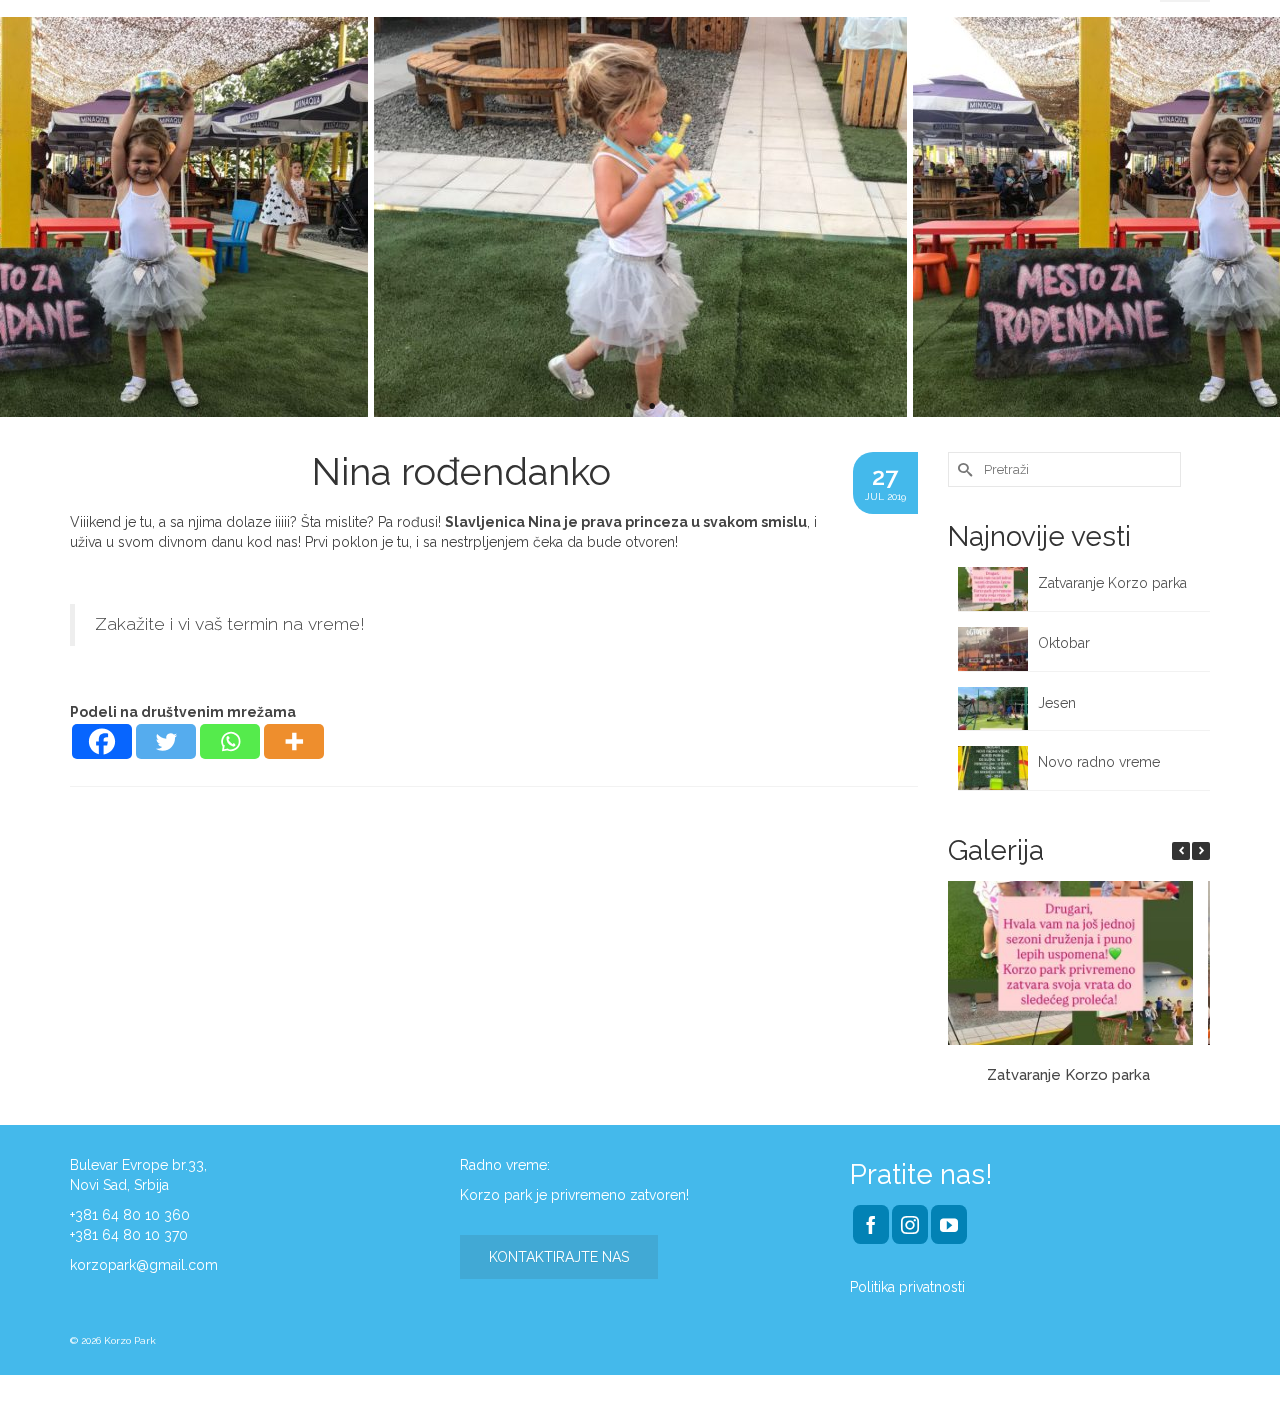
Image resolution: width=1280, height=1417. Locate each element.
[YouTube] (949, 1224)
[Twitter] (166, 741)
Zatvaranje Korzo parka (1114, 583)
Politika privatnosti (907, 1287)
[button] (1201, 851)
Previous (27, 217)
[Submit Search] (963, 469)
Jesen (1057, 703)
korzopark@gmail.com (144, 1265)
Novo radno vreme (1099, 762)
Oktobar (1064, 643)
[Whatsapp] (230, 741)
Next (1252, 217)
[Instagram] (910, 1224)
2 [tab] (652, 407)
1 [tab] (628, 407)
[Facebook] (102, 741)
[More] (294, 741)
